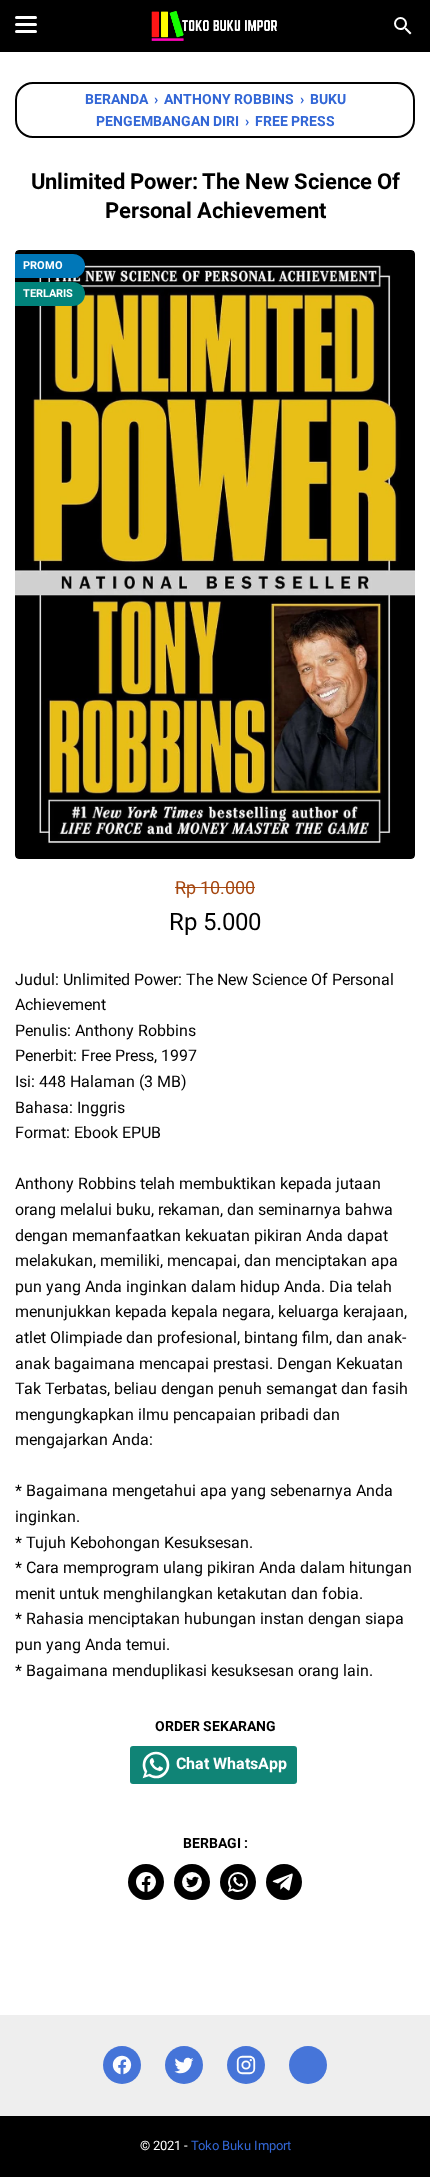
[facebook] (146, 1882)
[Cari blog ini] (403, 26)
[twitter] (192, 1882)
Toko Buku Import (241, 2145)
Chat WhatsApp (229, 1763)
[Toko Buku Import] (214, 26)
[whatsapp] (238, 1882)
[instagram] (246, 2065)
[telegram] (284, 1882)
